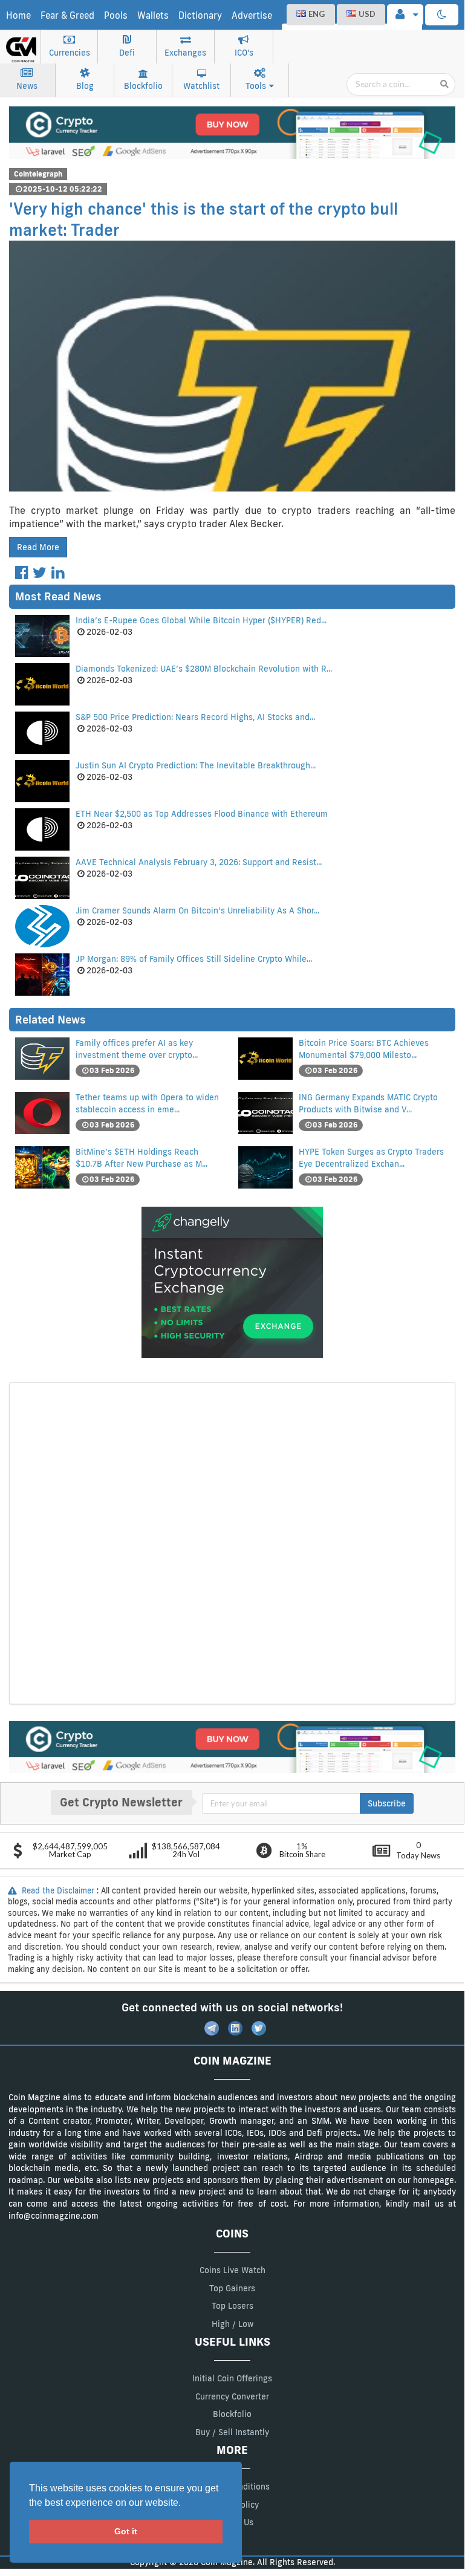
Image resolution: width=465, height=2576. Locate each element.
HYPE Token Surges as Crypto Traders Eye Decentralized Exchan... (371, 1158)
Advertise (252, 15)
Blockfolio (143, 86)
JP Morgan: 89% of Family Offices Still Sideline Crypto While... (194, 959)
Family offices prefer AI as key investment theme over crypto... (137, 1049)
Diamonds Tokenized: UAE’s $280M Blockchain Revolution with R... (204, 669)
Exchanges (185, 53)
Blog (85, 86)
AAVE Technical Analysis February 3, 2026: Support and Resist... (199, 862)
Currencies (70, 53)
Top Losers (233, 2306)
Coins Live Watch (233, 2270)
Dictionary (200, 15)
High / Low (233, 2324)
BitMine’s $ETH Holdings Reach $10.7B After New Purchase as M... (141, 1158)
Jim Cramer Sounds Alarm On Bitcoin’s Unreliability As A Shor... (197, 910)
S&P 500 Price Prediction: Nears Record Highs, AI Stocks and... (195, 717)
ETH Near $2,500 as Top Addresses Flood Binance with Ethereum (202, 814)
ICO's (244, 53)
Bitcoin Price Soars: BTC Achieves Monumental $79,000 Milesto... (364, 1049)
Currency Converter (232, 2396)
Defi (127, 53)
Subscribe (387, 1803)
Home (18, 15)
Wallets (153, 15)
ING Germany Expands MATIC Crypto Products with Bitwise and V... (368, 1103)
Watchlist (201, 86)
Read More (38, 547)
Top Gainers (232, 2288)
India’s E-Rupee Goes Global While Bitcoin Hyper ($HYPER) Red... (201, 620)
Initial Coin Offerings (232, 2378)
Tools (256, 86)
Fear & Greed (67, 15)
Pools (116, 15)
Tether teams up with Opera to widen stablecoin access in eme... (147, 1103)
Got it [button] (126, 2531)
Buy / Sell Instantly (232, 2432)
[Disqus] (232, 1542)
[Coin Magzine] (21, 45)
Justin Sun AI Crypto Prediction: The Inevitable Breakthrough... (196, 765)
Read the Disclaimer (58, 1890)
